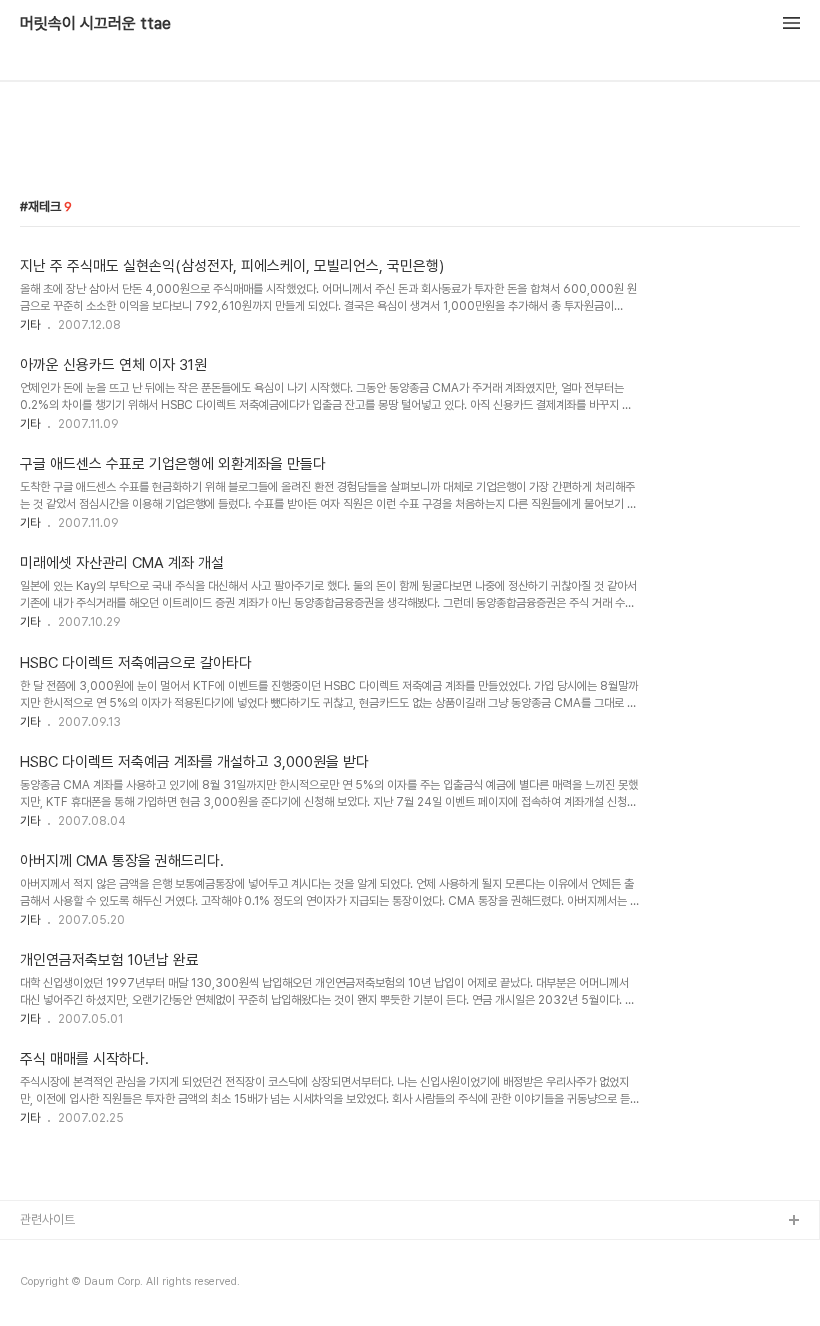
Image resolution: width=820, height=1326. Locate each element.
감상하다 (43, 1285)
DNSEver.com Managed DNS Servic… (131, 1253)
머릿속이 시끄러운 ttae (95, 24)
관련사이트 (47, 1219)
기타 (30, 325)
